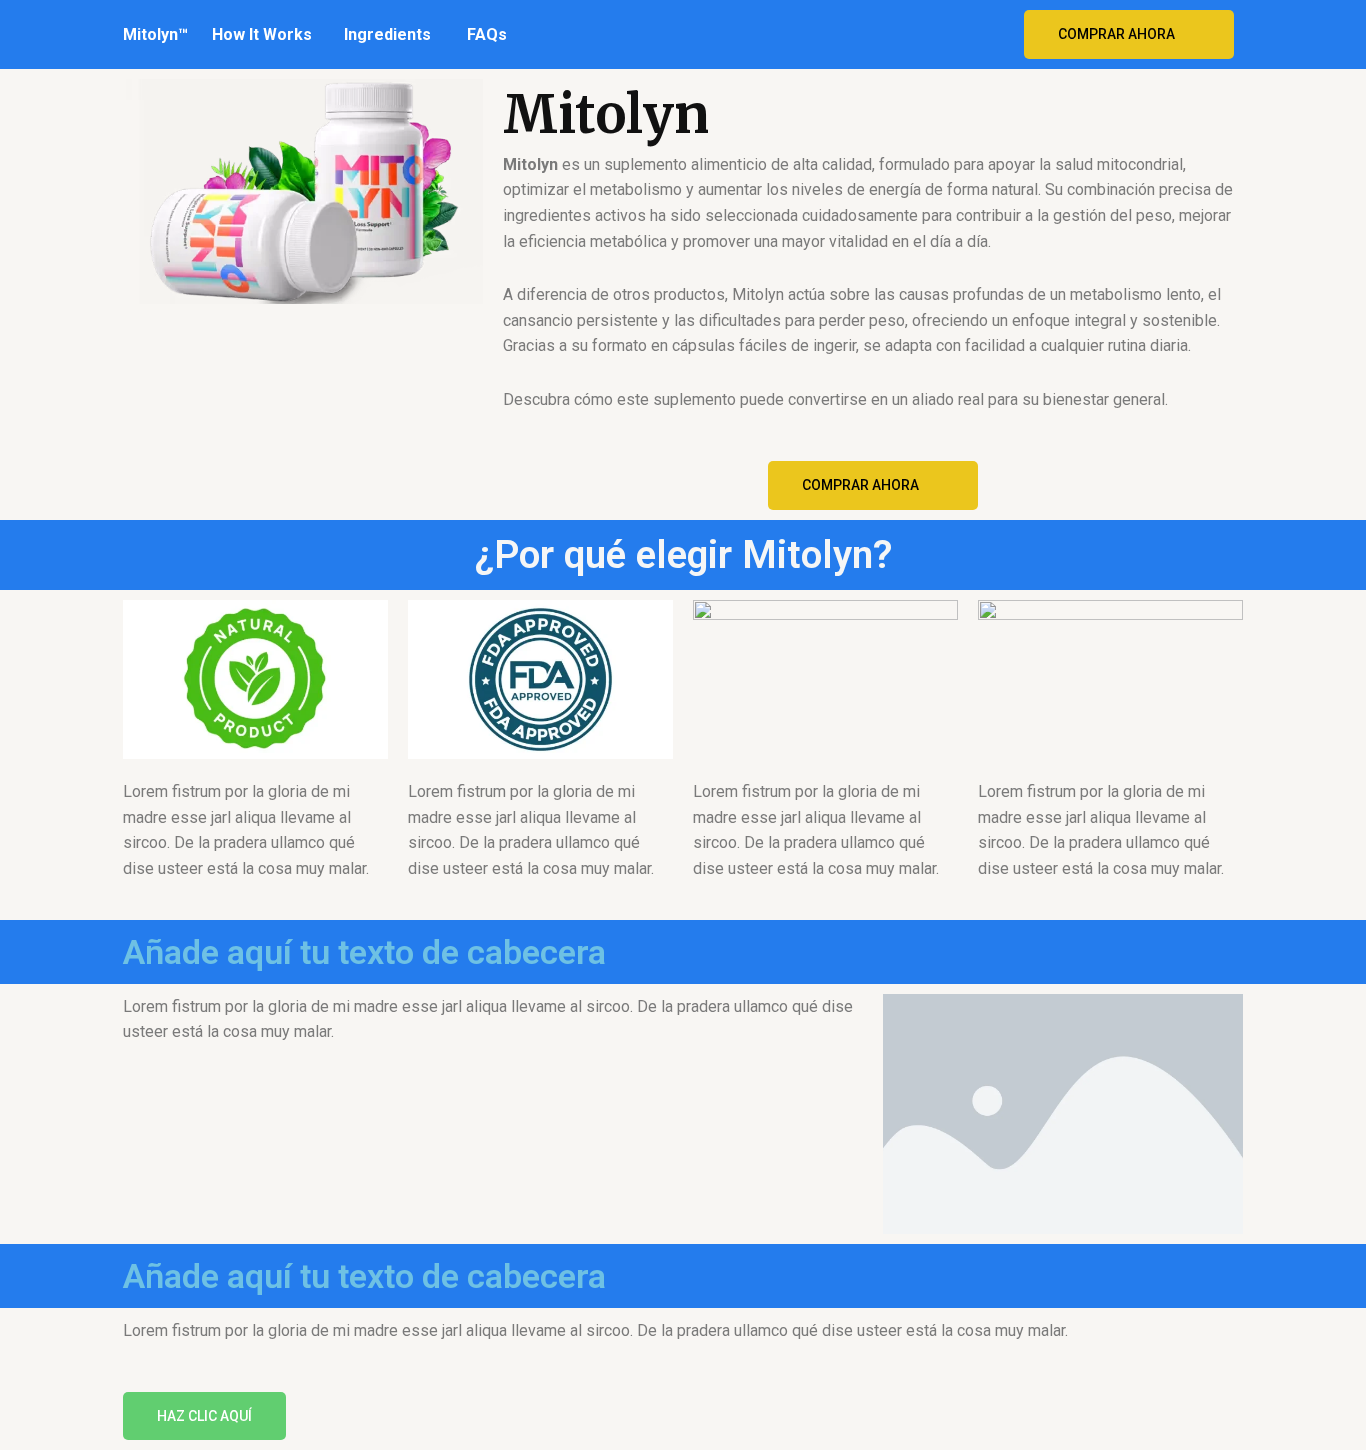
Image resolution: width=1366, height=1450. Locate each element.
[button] (1129, 34)
